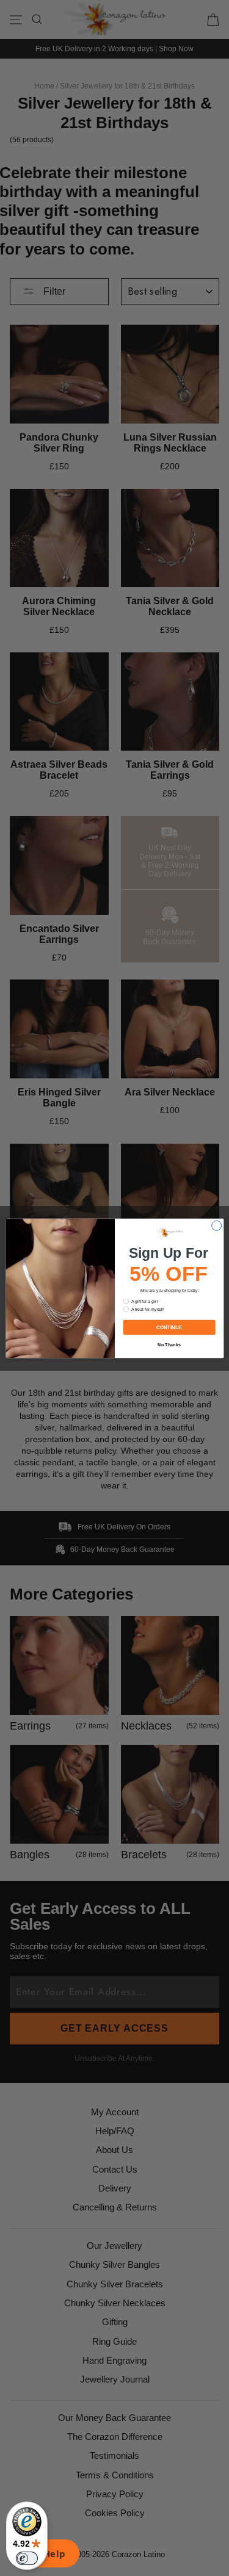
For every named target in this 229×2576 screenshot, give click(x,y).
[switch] (27, 2558)
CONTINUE (169, 1327)
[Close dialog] (216, 1225)
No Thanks (169, 1344)
